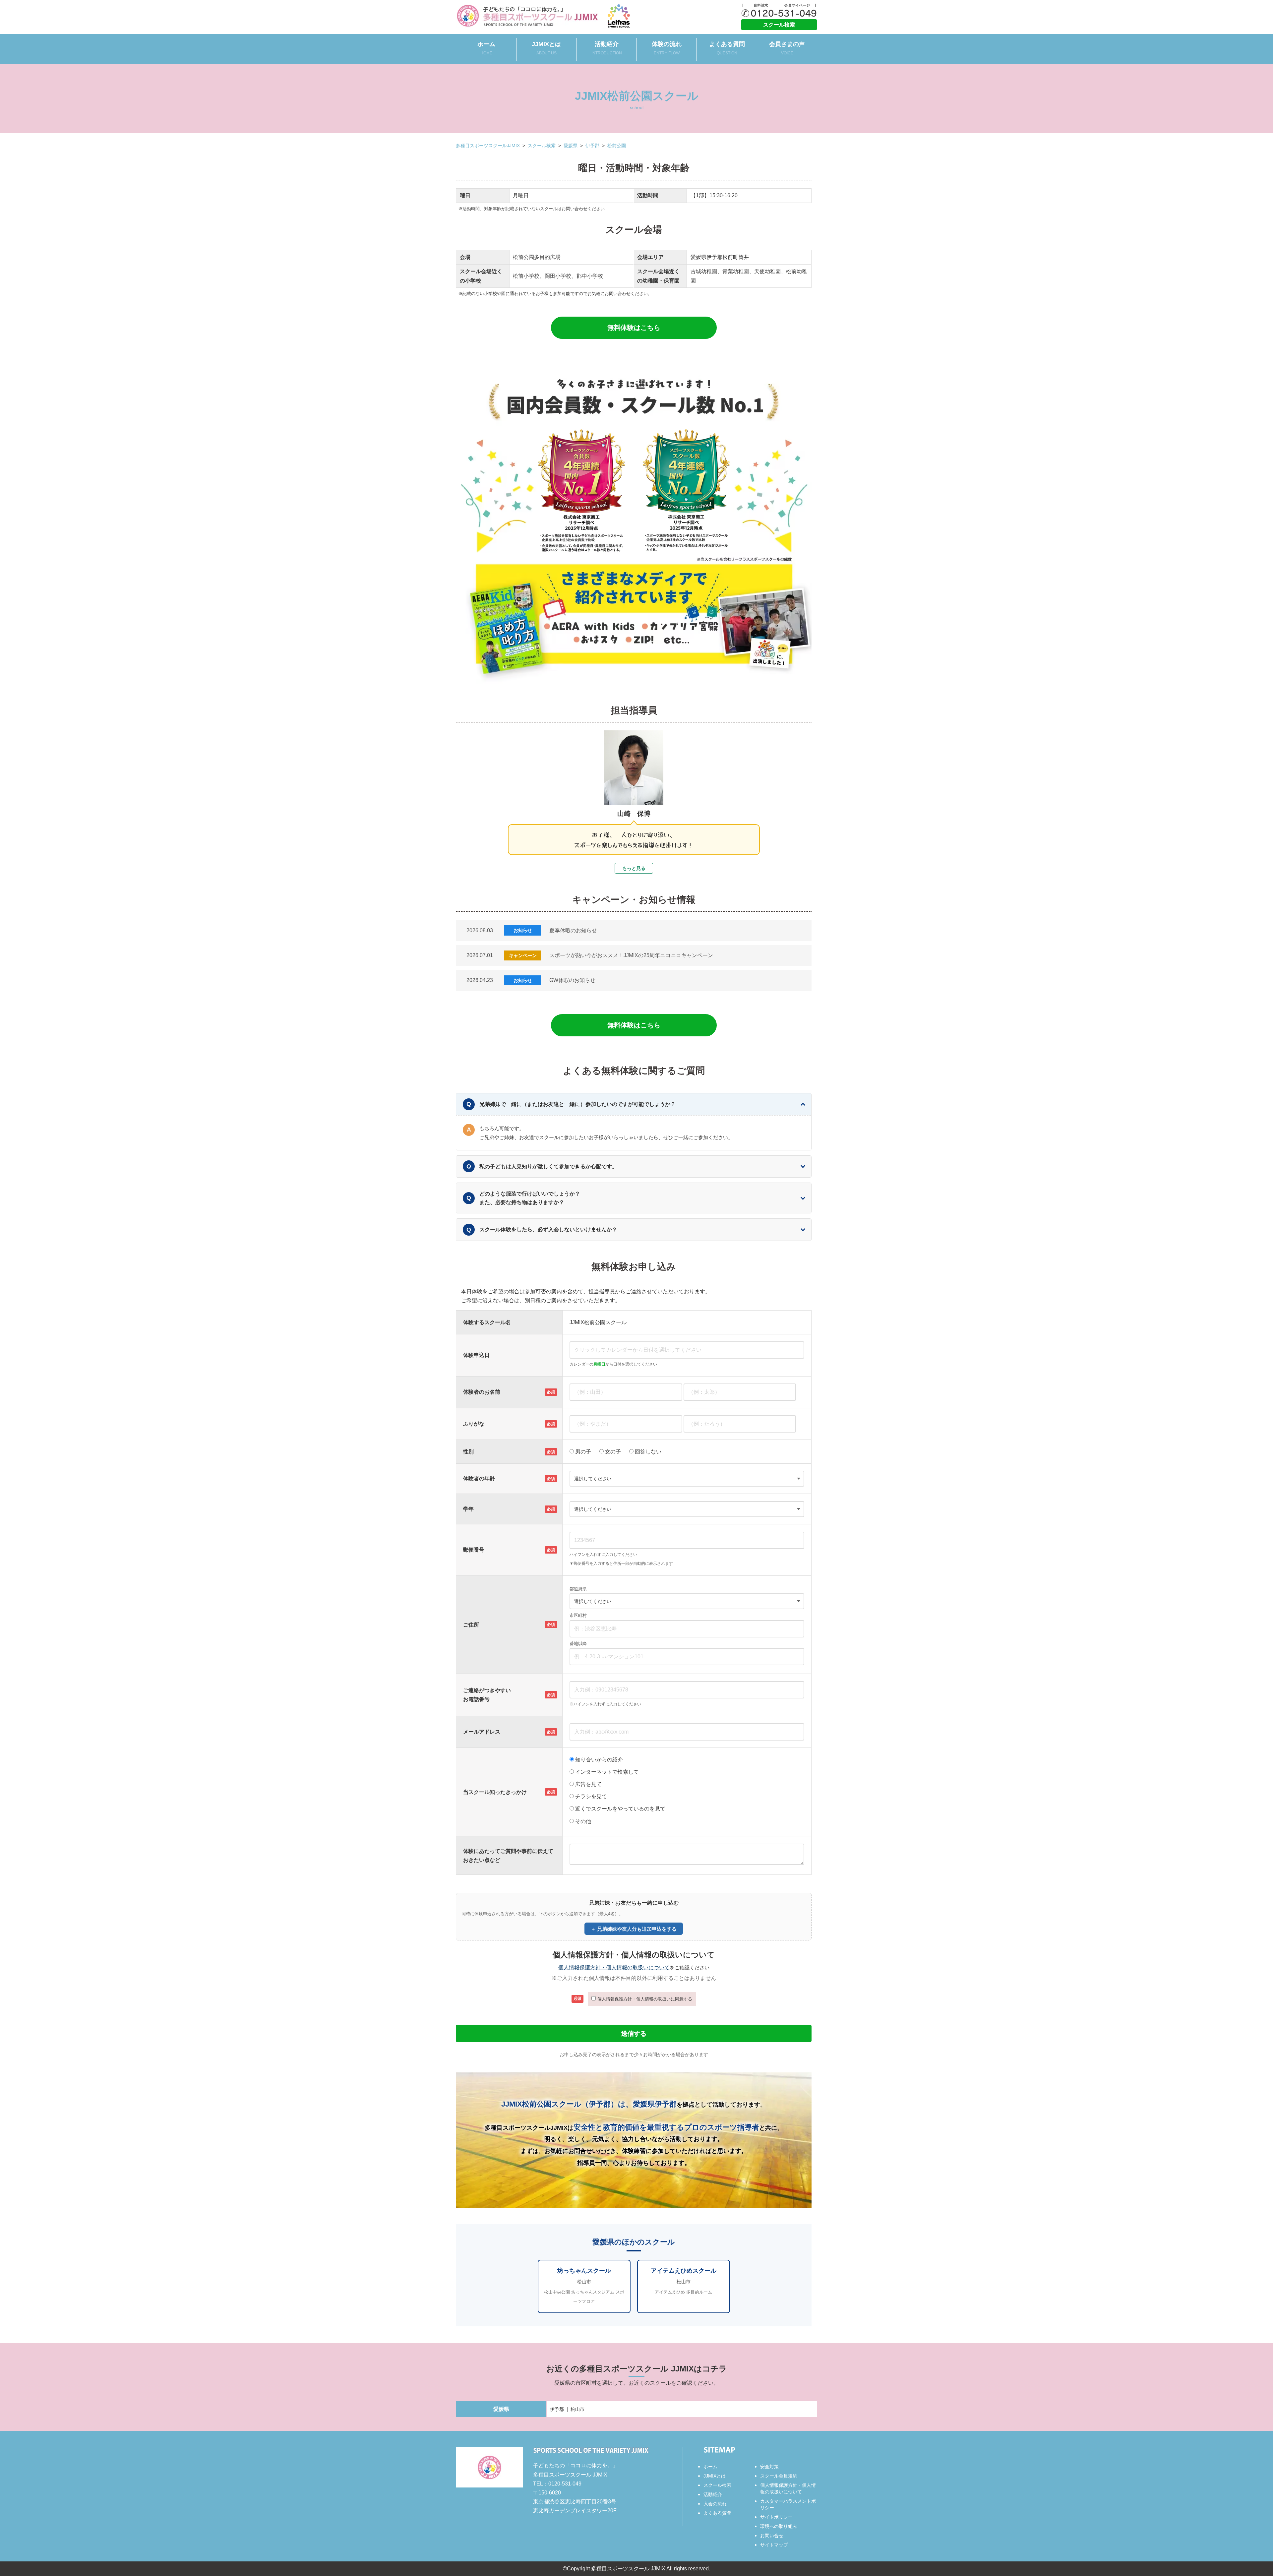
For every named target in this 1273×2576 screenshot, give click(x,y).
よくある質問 (727, 48)
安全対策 (769, 2467)
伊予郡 (592, 146)
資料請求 (761, 5)
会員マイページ (797, 5)
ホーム (486, 48)
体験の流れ (667, 48)
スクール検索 (779, 25)
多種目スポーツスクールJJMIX (488, 146)
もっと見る (634, 868)
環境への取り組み (779, 2526)
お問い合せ (772, 2536)
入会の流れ (715, 2504)
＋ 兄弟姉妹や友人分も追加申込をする (634, 1929)
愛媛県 (571, 146)
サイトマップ (774, 2545)
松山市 (577, 2409)
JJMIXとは (546, 48)
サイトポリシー (776, 2517)
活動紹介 (607, 48)
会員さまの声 (787, 48)
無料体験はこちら (634, 328)
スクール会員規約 (779, 2476)
